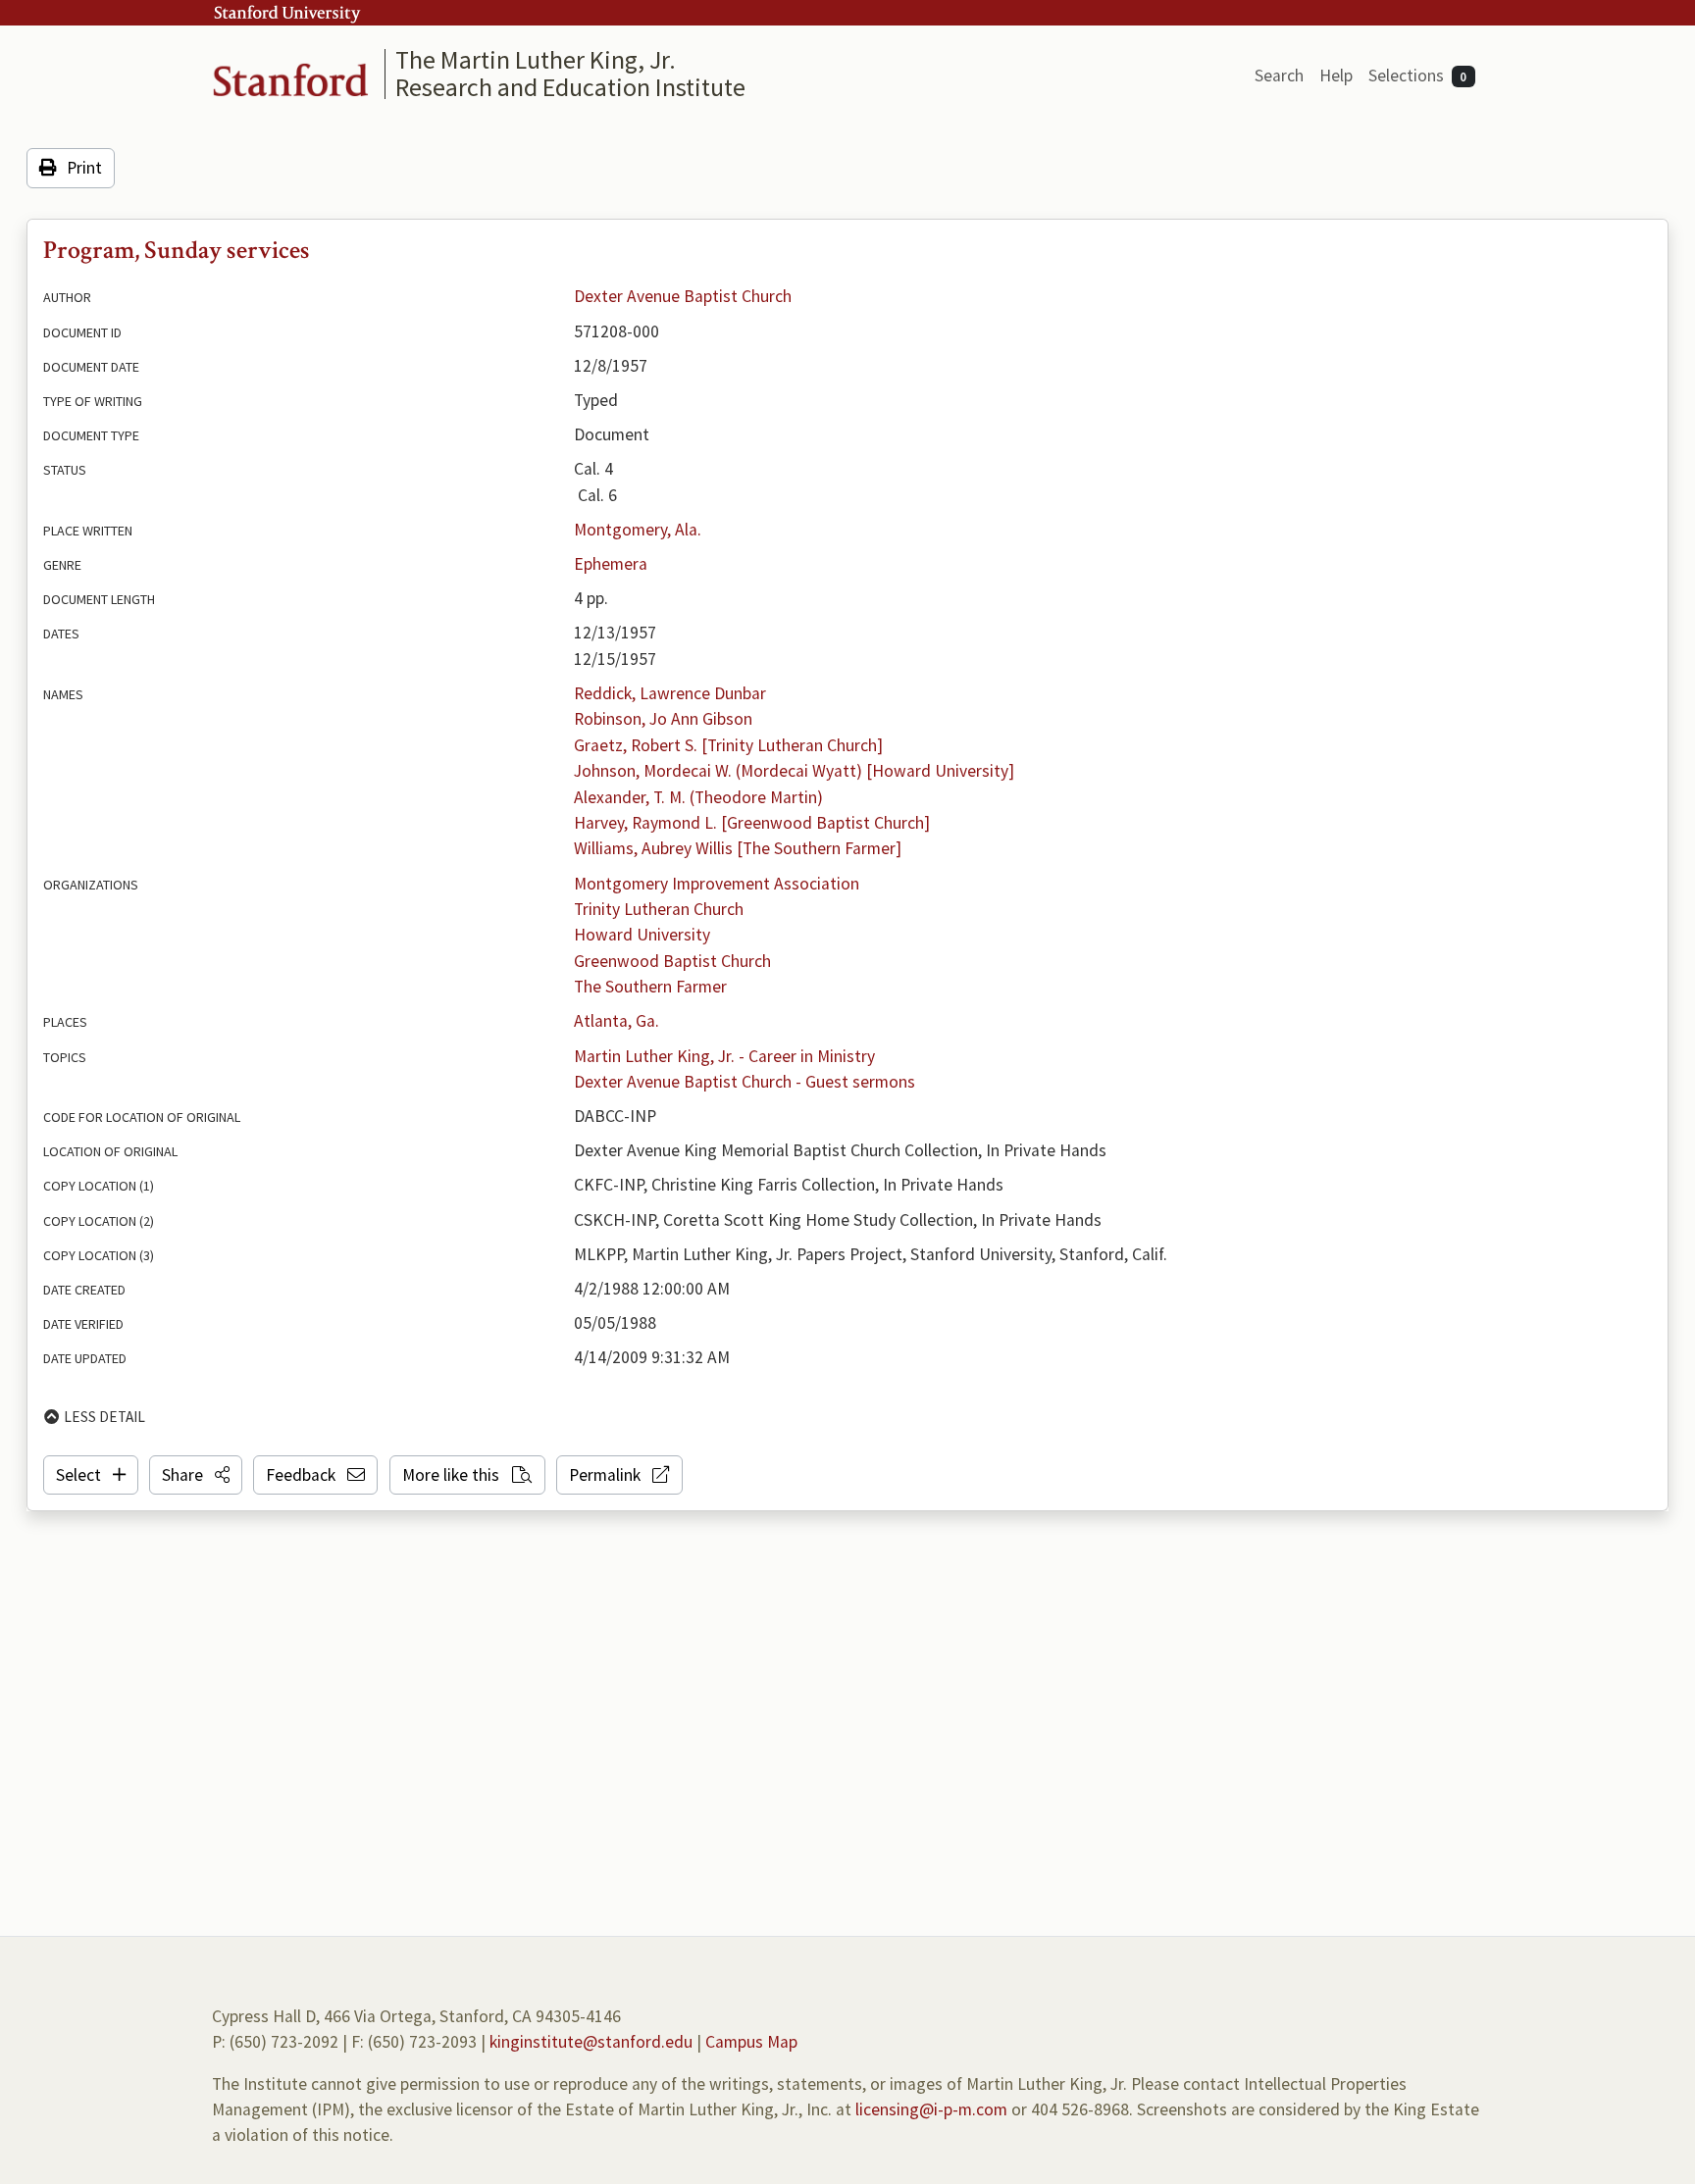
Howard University (642, 935)
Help (1336, 76)
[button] (196, 1475)
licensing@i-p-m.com (931, 2109)
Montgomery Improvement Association (717, 884)
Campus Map (751, 2042)
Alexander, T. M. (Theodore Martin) (698, 797)
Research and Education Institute (570, 87)
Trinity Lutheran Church (659, 909)
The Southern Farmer (650, 987)
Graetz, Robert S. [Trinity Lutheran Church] (728, 745)
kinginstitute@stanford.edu (591, 2042)
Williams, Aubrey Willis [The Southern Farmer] (738, 848)
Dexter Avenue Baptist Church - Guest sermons (745, 1082)
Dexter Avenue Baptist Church (683, 296)
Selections (1418, 76)
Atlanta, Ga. (616, 1021)
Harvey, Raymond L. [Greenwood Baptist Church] (752, 823)
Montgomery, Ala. (638, 530)
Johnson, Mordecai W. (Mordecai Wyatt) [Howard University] (794, 771)
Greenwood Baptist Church (672, 961)
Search (1279, 76)
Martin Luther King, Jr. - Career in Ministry (724, 1056)
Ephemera (611, 564)
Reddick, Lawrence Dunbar (670, 693)
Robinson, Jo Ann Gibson (663, 719)
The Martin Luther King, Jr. (536, 59)
